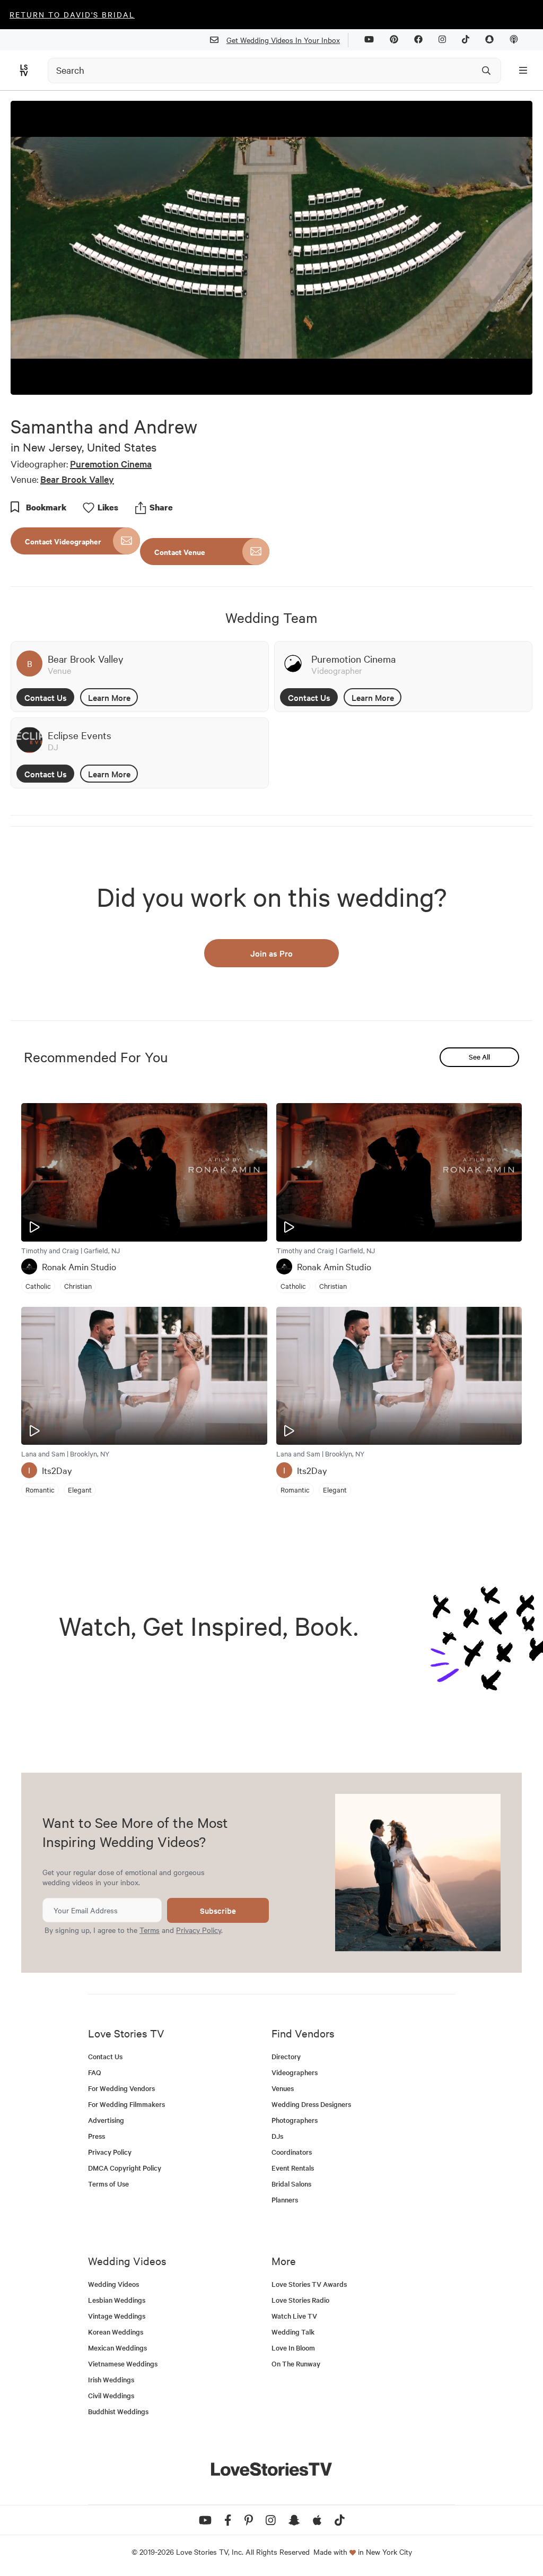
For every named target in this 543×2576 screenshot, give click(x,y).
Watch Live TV (294, 2316)
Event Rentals (293, 2168)
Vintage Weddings (117, 2316)
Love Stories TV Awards (309, 2284)
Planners (285, 2200)
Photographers (295, 2120)
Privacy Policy (199, 1930)
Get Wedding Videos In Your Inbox (283, 40)
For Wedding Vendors (121, 2088)
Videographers (295, 2072)
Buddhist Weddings (118, 2411)
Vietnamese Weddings (123, 2363)
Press (97, 2136)
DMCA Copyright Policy (125, 2168)
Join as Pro (271, 953)
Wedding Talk (293, 2332)
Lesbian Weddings (117, 2300)
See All (479, 1057)
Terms (150, 1930)
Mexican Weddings (117, 2348)
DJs (277, 2136)
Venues (283, 2088)
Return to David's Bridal (72, 14)
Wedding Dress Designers (311, 2104)
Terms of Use (108, 2184)
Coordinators (292, 2152)
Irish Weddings (111, 2379)
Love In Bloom (293, 2348)
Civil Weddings (111, 2395)
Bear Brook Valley (77, 479)
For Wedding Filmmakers (126, 2104)
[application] (271, 248)
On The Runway (296, 2363)
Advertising (106, 2120)
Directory (286, 2056)
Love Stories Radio (300, 2300)
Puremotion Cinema (111, 463)
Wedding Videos (113, 2284)
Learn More (109, 697)
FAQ (95, 2072)
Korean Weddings (116, 2332)
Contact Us (46, 697)
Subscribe (218, 1910)
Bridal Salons (291, 2184)
